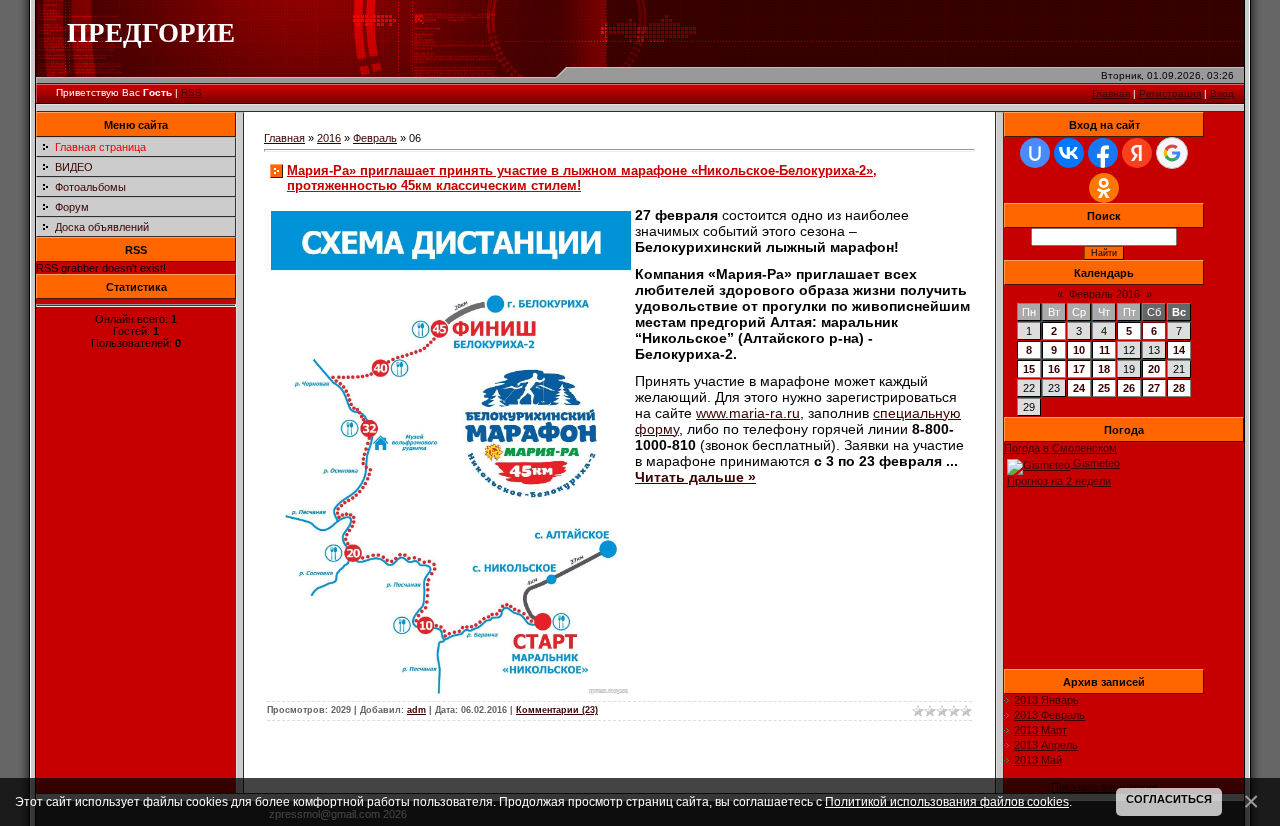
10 (1079, 350)
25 (1104, 388)
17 (1079, 369)
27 (1154, 388)
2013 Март (1040, 730)
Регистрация (1170, 93)
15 (1029, 369)
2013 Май (1038, 760)
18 (1104, 369)
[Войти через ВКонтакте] (1069, 153)
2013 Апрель (1046, 745)
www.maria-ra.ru (748, 413)
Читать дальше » (695, 477)
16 (1054, 369)
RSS (191, 92)
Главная (1111, 93)
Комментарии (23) (557, 710)
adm (416, 710)
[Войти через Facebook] (1103, 153)
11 (1104, 350)
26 (1129, 388)
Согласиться (1169, 799)
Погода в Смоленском (1060, 448)
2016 (329, 138)
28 (1179, 388)
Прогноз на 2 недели (1059, 481)
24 (1079, 388)
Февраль (375, 138)
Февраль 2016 (1104, 294)
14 (1179, 350)
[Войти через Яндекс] (1137, 153)
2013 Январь (1046, 700)
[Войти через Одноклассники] (1104, 188)
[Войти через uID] (1035, 153)
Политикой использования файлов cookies (947, 801)
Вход (1222, 93)
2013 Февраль (1049, 715)
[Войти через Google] (1172, 153)
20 (1154, 369)
